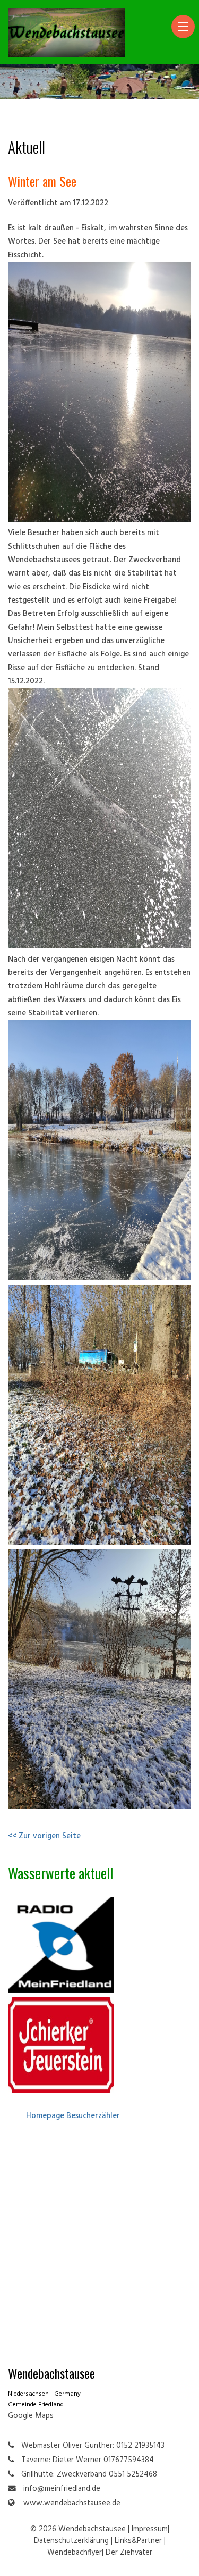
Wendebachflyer (75, 2553)
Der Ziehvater (129, 2553)
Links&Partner (138, 2541)
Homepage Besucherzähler (73, 2116)
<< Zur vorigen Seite (44, 1836)
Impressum (150, 2529)
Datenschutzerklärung (71, 2541)
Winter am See (42, 181)
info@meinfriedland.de (62, 2489)
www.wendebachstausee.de (72, 2503)
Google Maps (31, 2416)
